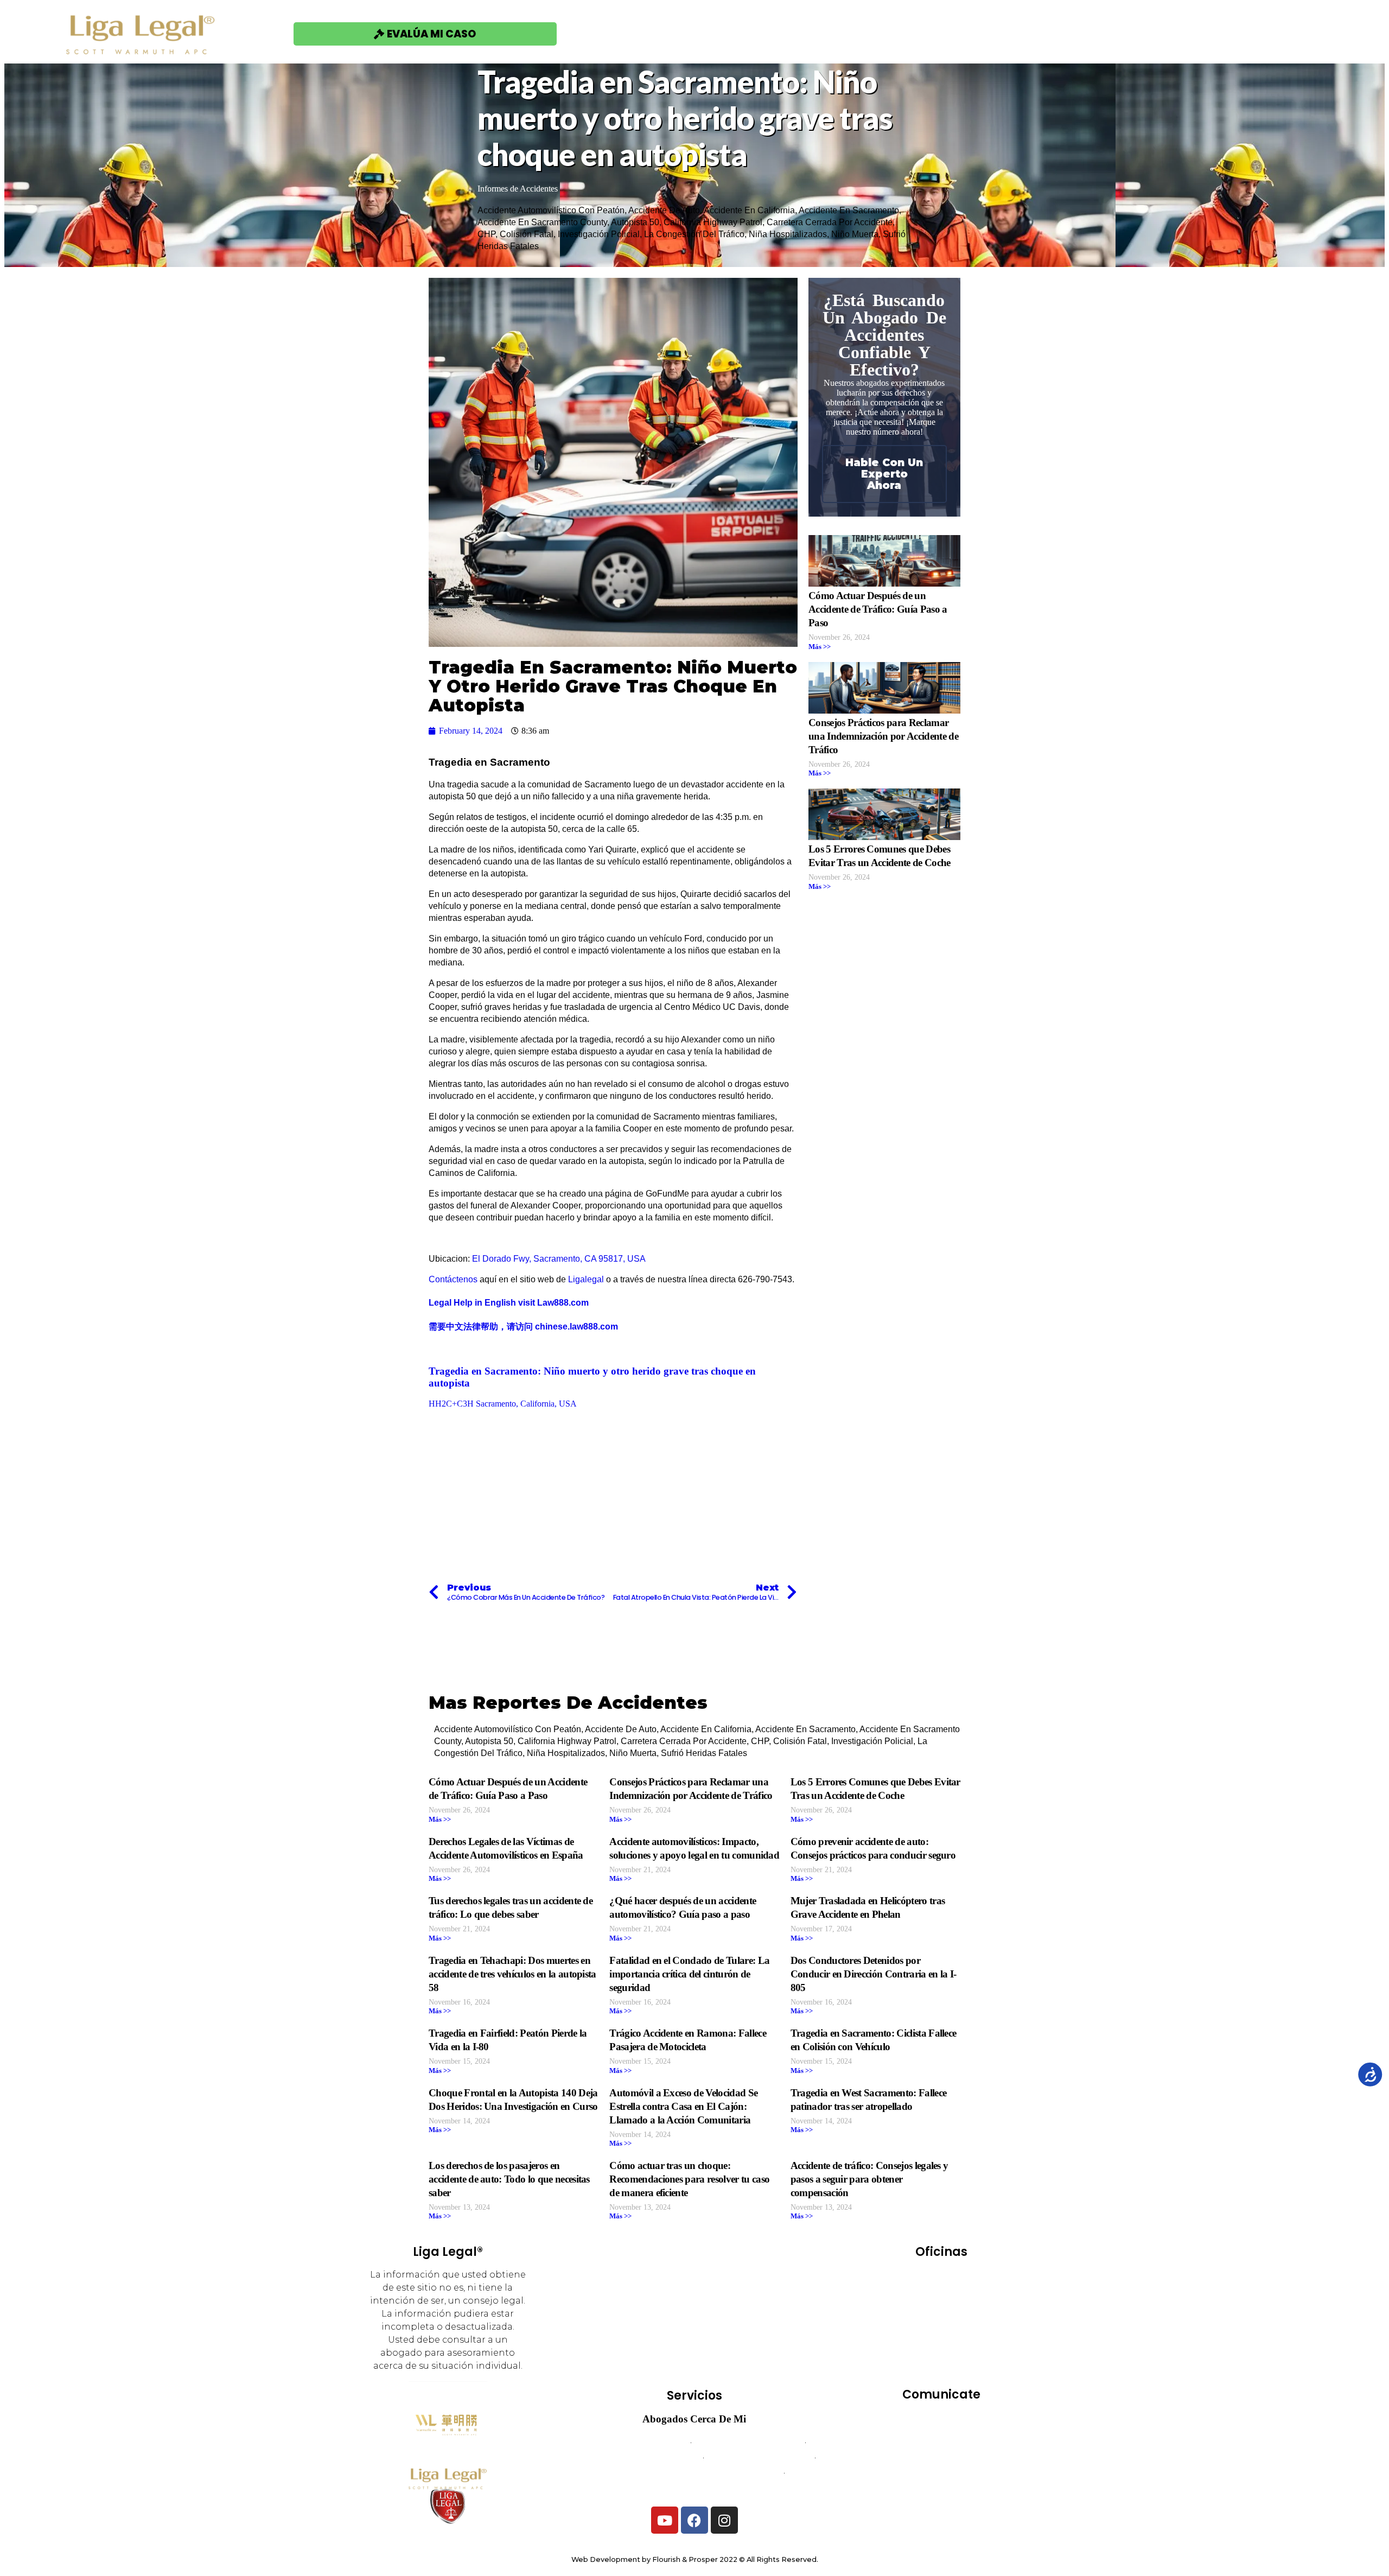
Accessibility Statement (941, 2488)
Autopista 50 (635, 222)
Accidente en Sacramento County (542, 222)
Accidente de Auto (664, 210)
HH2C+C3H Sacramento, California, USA (503, 1404)
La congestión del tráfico (694, 234)
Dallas (979, 2293)
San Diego (910, 2354)
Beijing (972, 2278)
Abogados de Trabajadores (748, 2442)
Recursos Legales (1074, 33)
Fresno (910, 2308)
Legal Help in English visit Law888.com (509, 1303)
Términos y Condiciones (941, 2457)
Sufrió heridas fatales (704, 1753)
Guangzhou (964, 2308)
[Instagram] (724, 2520)
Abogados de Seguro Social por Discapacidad (694, 2473)
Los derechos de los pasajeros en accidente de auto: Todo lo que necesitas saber (509, 2179)
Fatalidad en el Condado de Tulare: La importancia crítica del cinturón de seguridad (689, 1974)
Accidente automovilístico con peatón (551, 210)
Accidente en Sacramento (849, 210)
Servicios (849, 33)
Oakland (970, 2323)
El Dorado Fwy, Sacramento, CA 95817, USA (559, 1259)
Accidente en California (749, 210)
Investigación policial (599, 234)
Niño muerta (855, 234)
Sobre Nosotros (951, 33)
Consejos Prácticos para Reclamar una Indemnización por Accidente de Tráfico (883, 736)
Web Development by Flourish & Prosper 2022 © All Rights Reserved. (695, 2559)
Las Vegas (916, 2323)
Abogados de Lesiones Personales (695, 2488)
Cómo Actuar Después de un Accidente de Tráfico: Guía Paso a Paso (878, 609)
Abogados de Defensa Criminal (638, 2457)
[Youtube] (665, 2520)
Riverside (910, 2339)
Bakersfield (917, 2278)
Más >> (820, 647)
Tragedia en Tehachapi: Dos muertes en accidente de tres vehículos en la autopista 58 (512, 1974)
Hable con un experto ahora (884, 474)
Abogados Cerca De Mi (694, 2419)
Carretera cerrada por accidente (830, 222)
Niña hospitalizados (788, 234)
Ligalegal (586, 1279)
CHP (486, 234)
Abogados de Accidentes (637, 2442)
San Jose (941, 2369)
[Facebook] (694, 2520)
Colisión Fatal (527, 234)
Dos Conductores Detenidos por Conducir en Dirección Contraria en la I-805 (874, 1974)
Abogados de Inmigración (760, 2457)
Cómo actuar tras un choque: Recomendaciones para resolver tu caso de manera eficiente (689, 2179)
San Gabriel (970, 2354)
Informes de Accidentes (518, 189)
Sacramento (969, 2339)
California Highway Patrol (713, 222)
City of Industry (919, 2293)
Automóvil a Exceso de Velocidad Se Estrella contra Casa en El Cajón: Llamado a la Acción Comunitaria (683, 2106)
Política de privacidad (941, 2473)
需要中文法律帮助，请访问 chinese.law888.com (523, 1327)
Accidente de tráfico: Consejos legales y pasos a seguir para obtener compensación (869, 2179)
